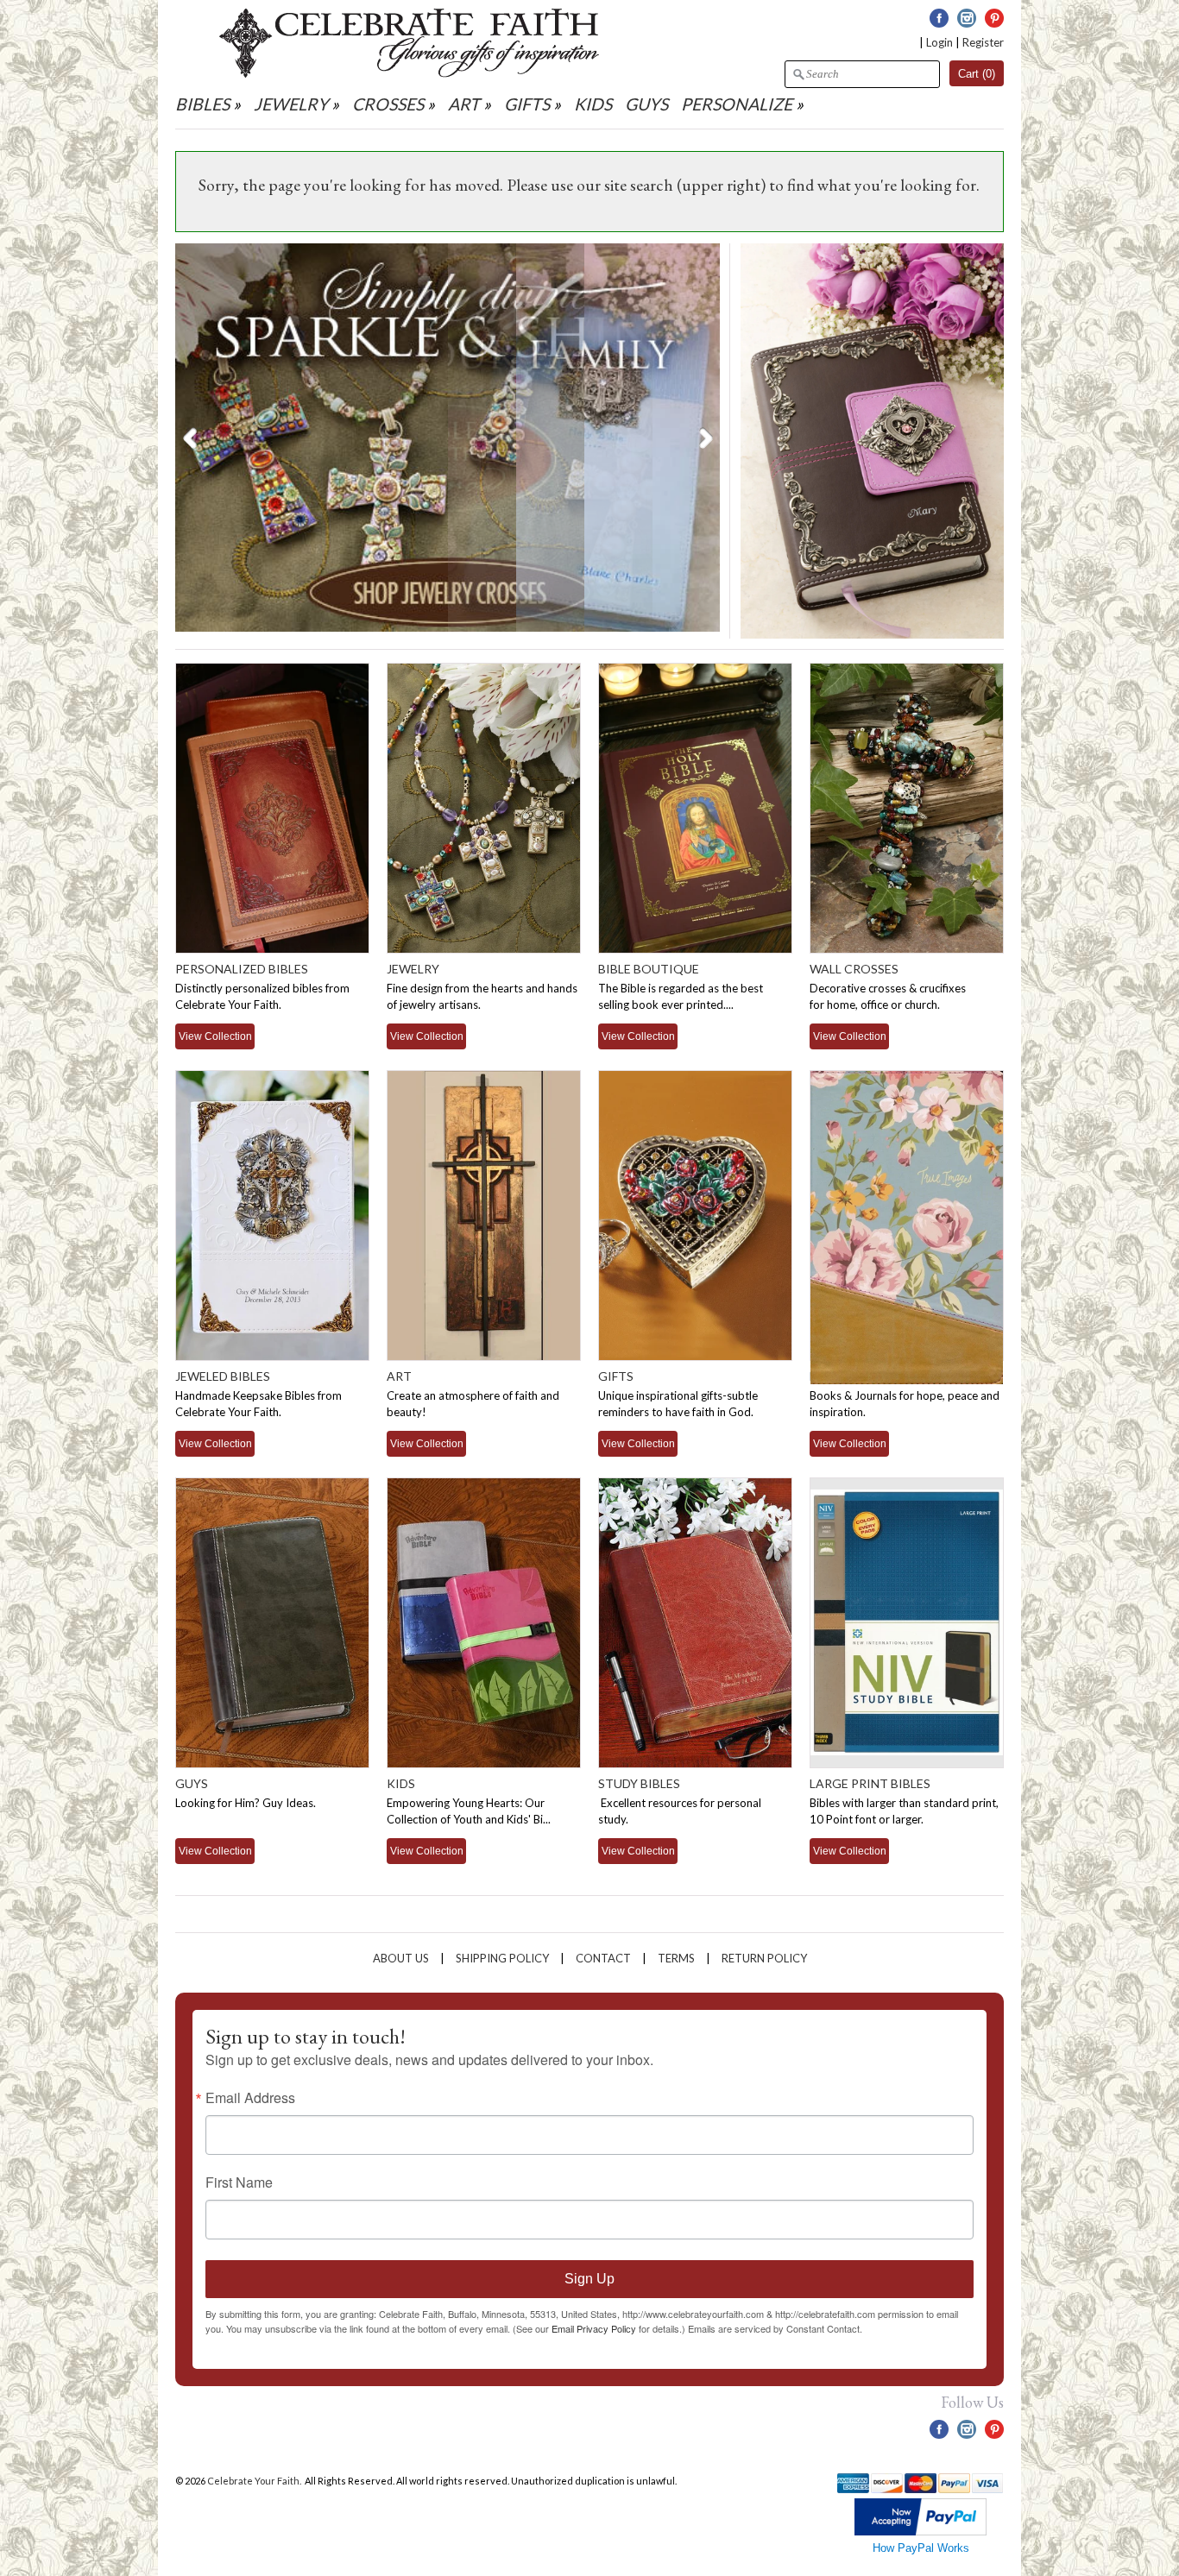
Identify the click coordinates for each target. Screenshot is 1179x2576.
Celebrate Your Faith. (255, 2481)
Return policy (764, 1958)
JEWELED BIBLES (223, 1376)
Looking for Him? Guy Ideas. (246, 1803)
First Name (239, 2182)
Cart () (977, 74)
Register (983, 42)
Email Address (250, 2098)
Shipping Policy (502, 1958)
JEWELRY (291, 104)
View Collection (215, 1036)
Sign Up (589, 2279)
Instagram (967, 18)
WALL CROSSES (854, 969)
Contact (603, 1958)
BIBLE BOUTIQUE (649, 969)
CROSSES (388, 104)
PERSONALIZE (738, 104)
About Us (401, 1958)
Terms (676, 1958)
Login (939, 42)
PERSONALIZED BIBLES (242, 969)
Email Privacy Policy (594, 2328)
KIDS (593, 104)
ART (464, 104)
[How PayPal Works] (921, 2532)
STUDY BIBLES (639, 1783)
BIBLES (202, 104)
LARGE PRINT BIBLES (870, 1783)
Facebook (939, 18)
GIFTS (527, 104)
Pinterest (994, 18)
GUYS (646, 104)
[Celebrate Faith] (409, 73)
